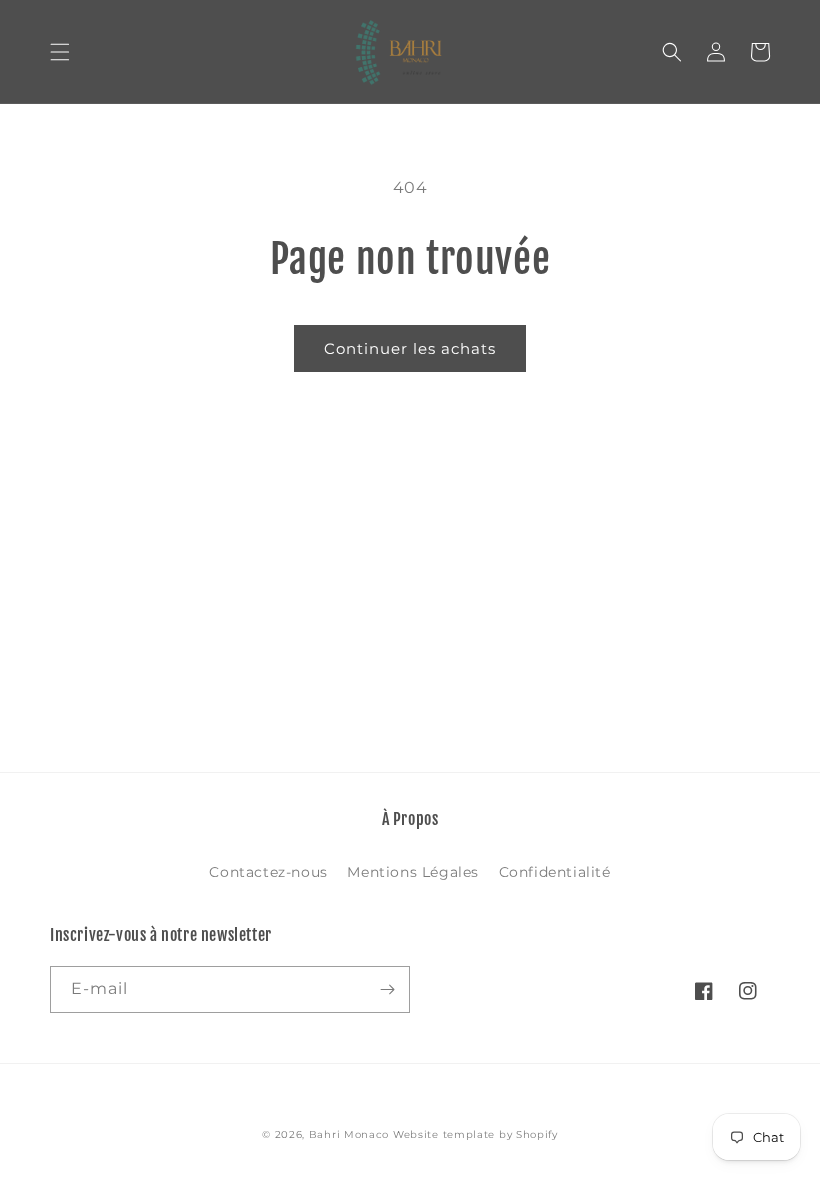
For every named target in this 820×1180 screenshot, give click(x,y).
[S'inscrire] (387, 989)
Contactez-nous (268, 872)
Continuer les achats (410, 348)
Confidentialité (555, 872)
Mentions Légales (413, 872)
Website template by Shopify (475, 1134)
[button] (60, 52)
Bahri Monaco (349, 1134)
